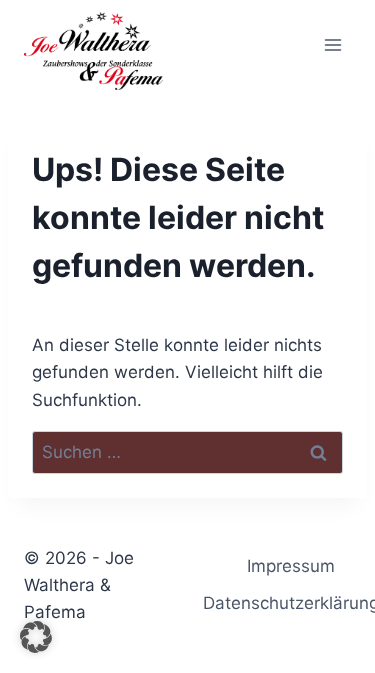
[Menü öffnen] (332, 44)
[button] (36, 637)
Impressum (291, 566)
